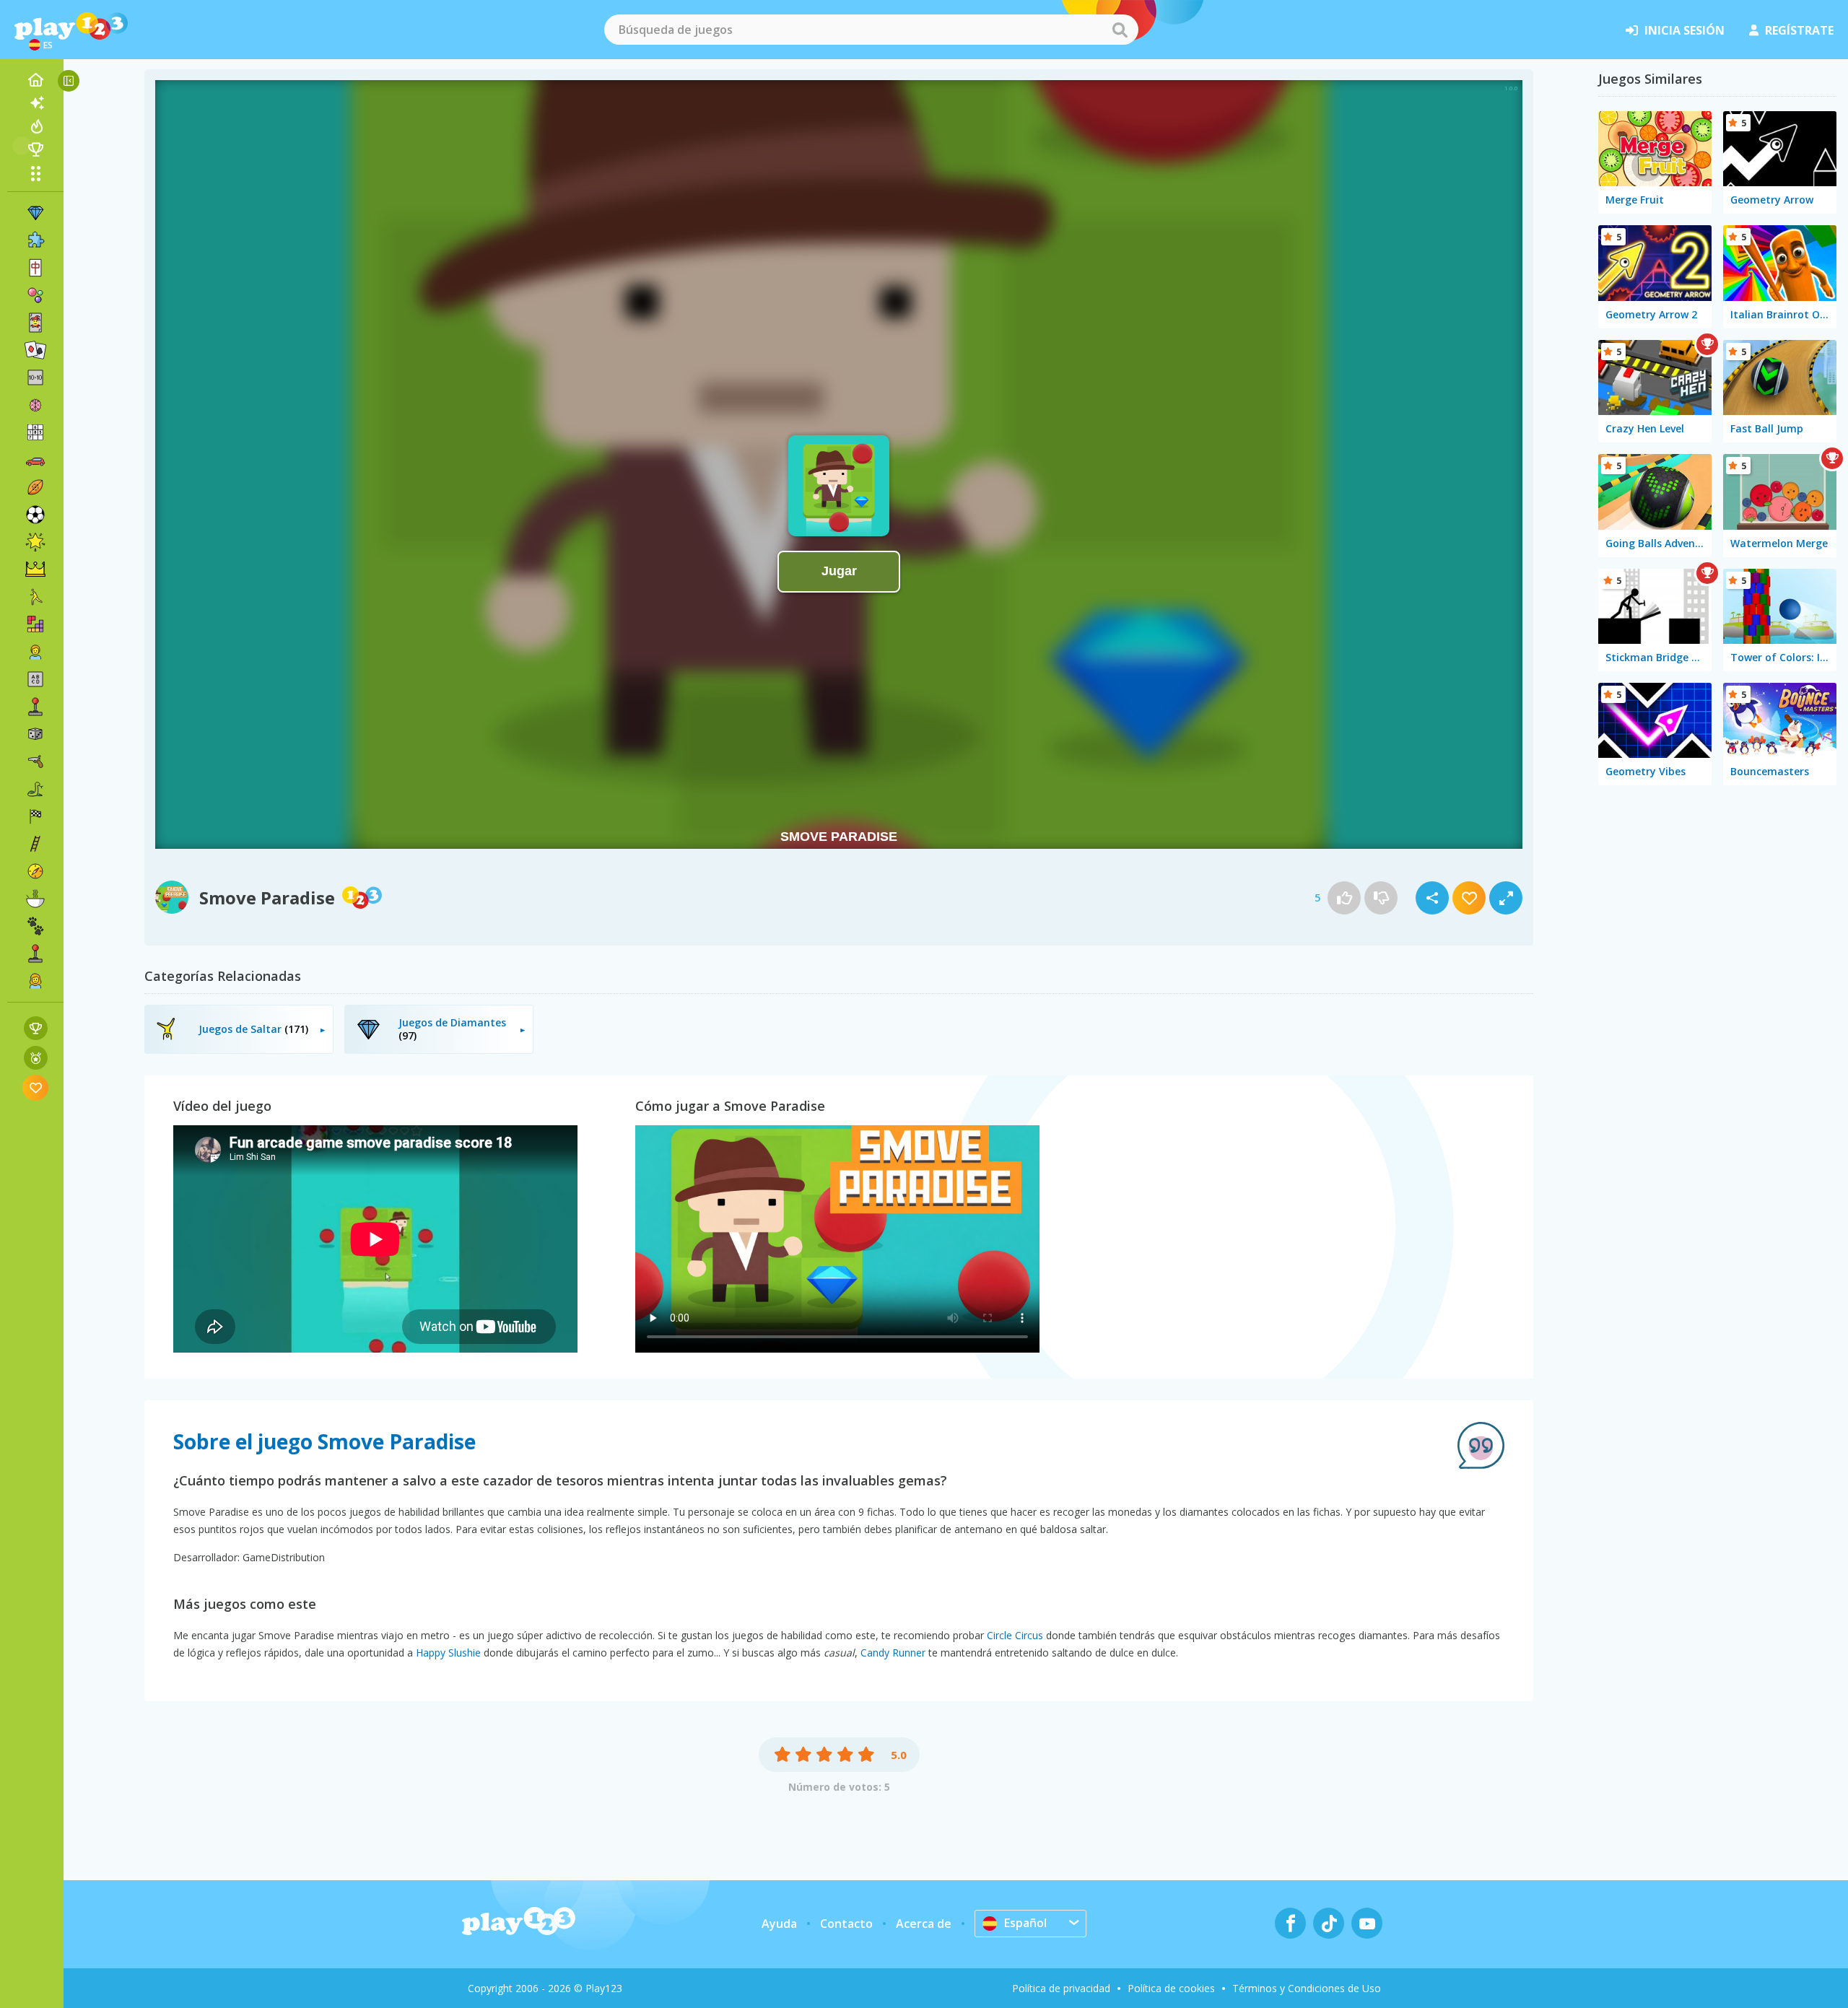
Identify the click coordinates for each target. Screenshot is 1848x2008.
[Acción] (35, 761)
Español (1025, 1923)
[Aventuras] (35, 871)
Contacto (846, 1924)
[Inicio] (35, 80)
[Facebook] (1290, 1923)
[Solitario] (35, 350)
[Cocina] (35, 899)
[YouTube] (1367, 1923)
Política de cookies (1171, 1988)
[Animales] (35, 926)
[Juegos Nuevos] (35, 103)
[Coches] (35, 460)
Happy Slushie (448, 1653)
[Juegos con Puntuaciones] (36, 1028)
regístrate (1799, 30)
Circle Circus (1015, 1635)
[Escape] (35, 597)
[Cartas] (35, 323)
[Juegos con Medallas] (36, 1058)
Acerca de (924, 1924)
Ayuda (779, 1924)
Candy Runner (893, 1653)
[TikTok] (1329, 1923)
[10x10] (35, 377)
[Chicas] (35, 981)
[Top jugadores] (35, 149)
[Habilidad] (35, 844)
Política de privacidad (1061, 1988)
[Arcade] (35, 707)
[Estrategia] (35, 569)
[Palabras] (35, 679)
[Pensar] (35, 405)
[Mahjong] (35, 268)
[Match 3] (35, 213)
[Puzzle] (35, 240)
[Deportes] (35, 487)
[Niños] (35, 652)
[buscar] (1120, 30)
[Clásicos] (35, 789)
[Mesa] (35, 734)
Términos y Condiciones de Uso (1307, 1988)
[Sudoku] (35, 432)
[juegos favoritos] (36, 1087)
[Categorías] (35, 173)
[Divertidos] (35, 542)
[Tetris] (35, 624)
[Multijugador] (35, 953)
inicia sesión (1684, 30)
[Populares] (35, 126)
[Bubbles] (35, 295)
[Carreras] (35, 816)
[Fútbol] (35, 515)
